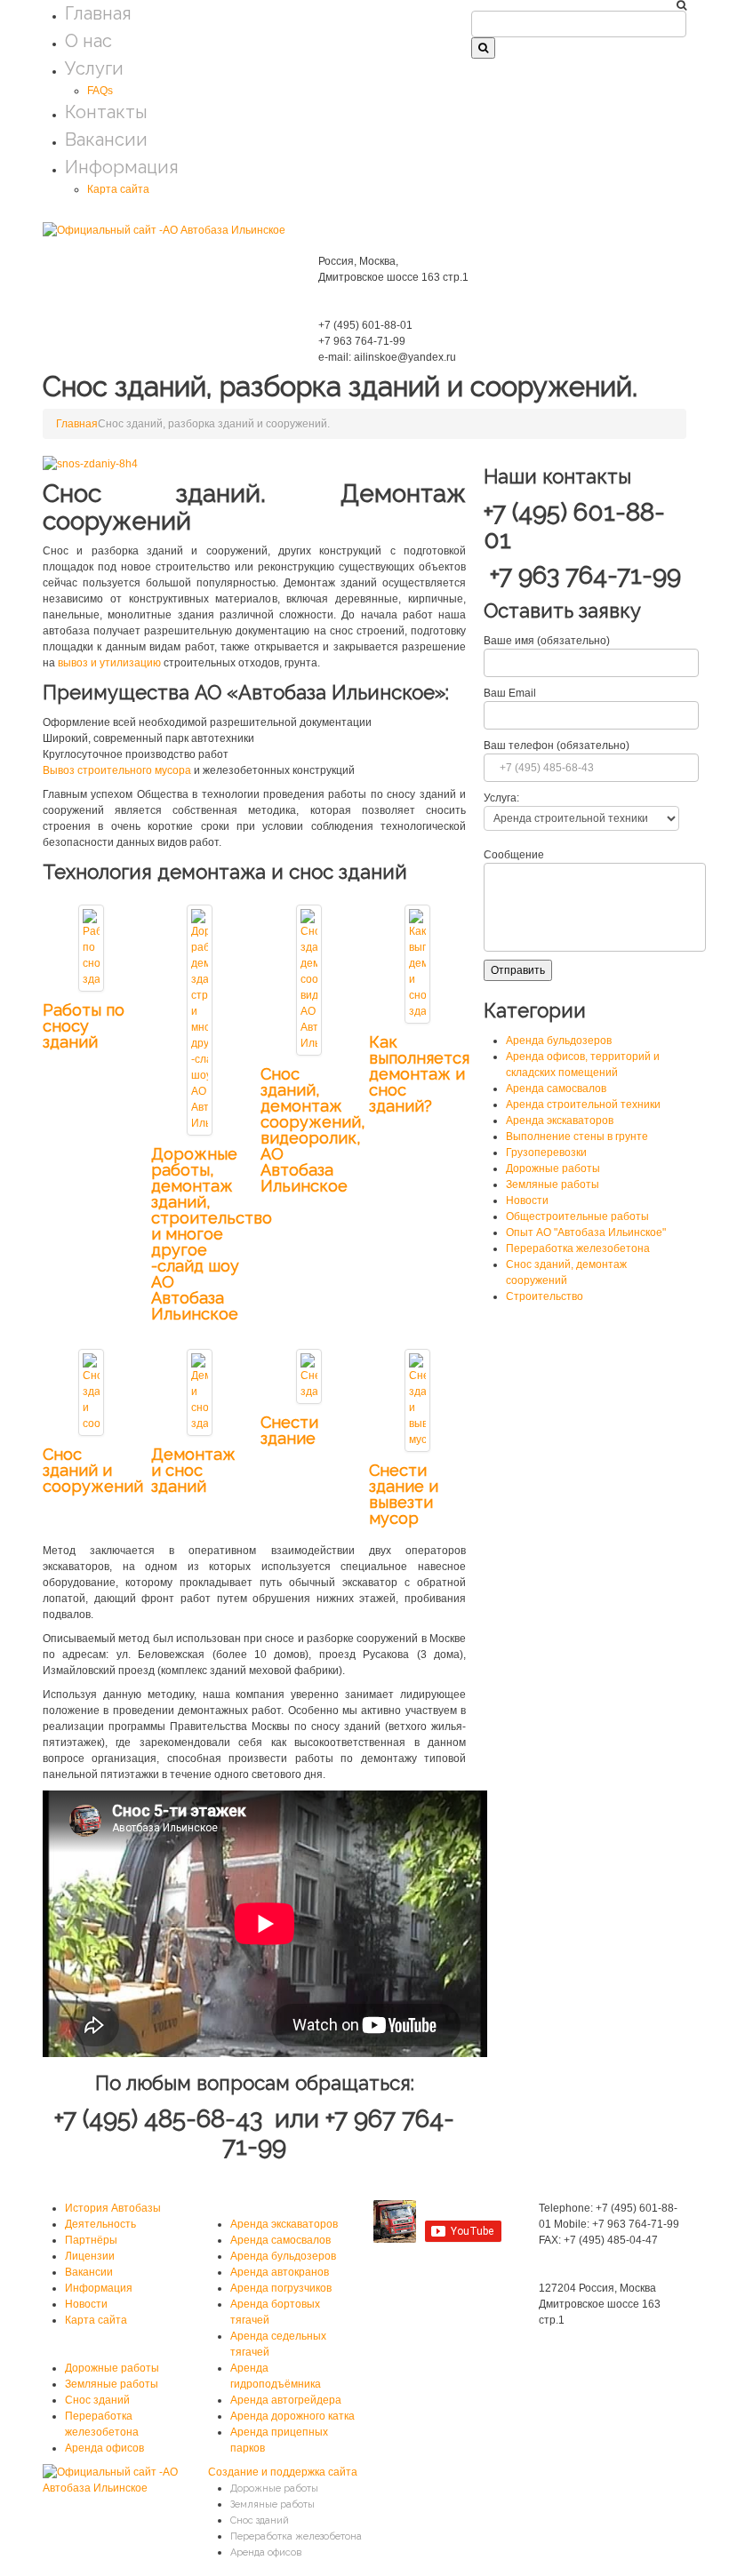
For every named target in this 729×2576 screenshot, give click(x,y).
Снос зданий (97, 2400)
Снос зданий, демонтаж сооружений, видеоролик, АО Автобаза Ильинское (312, 1130)
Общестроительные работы (577, 1216)
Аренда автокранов (280, 2272)
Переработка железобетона (578, 1248)
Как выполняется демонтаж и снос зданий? (419, 1074)
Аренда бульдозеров (559, 1041)
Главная (98, 13)
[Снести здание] (309, 1376)
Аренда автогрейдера (286, 2400)
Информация (122, 167)
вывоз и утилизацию (111, 663)
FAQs (100, 91)
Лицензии (90, 2256)
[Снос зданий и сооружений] (91, 1392)
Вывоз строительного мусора (118, 770)
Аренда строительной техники (583, 1105)
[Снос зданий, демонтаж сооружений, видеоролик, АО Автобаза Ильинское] (309, 979)
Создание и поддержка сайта (283, 2472)
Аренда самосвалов (556, 1089)
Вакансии (106, 140)
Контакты (106, 112)
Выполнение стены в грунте (577, 1136)
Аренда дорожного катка (292, 2416)
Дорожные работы (553, 1168)
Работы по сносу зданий (84, 1026)
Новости (527, 1200)
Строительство (545, 1296)
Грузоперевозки (546, 1152)
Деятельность (100, 2224)
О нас (88, 41)
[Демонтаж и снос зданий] (200, 1392)
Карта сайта (118, 189)
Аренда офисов (104, 2448)
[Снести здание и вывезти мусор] (417, 1400)
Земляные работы (553, 1184)
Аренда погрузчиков (281, 2288)
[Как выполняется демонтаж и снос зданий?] (417, 963)
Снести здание (289, 1430)
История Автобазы (113, 2208)
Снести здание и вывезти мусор (404, 1494)
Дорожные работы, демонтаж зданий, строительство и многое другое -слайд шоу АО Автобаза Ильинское (212, 1234)
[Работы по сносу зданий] (91, 947)
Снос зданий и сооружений (93, 1470)
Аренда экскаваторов (560, 1121)
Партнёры (91, 2240)
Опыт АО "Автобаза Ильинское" (586, 1232)
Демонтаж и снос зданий (193, 1470)
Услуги (94, 68)
